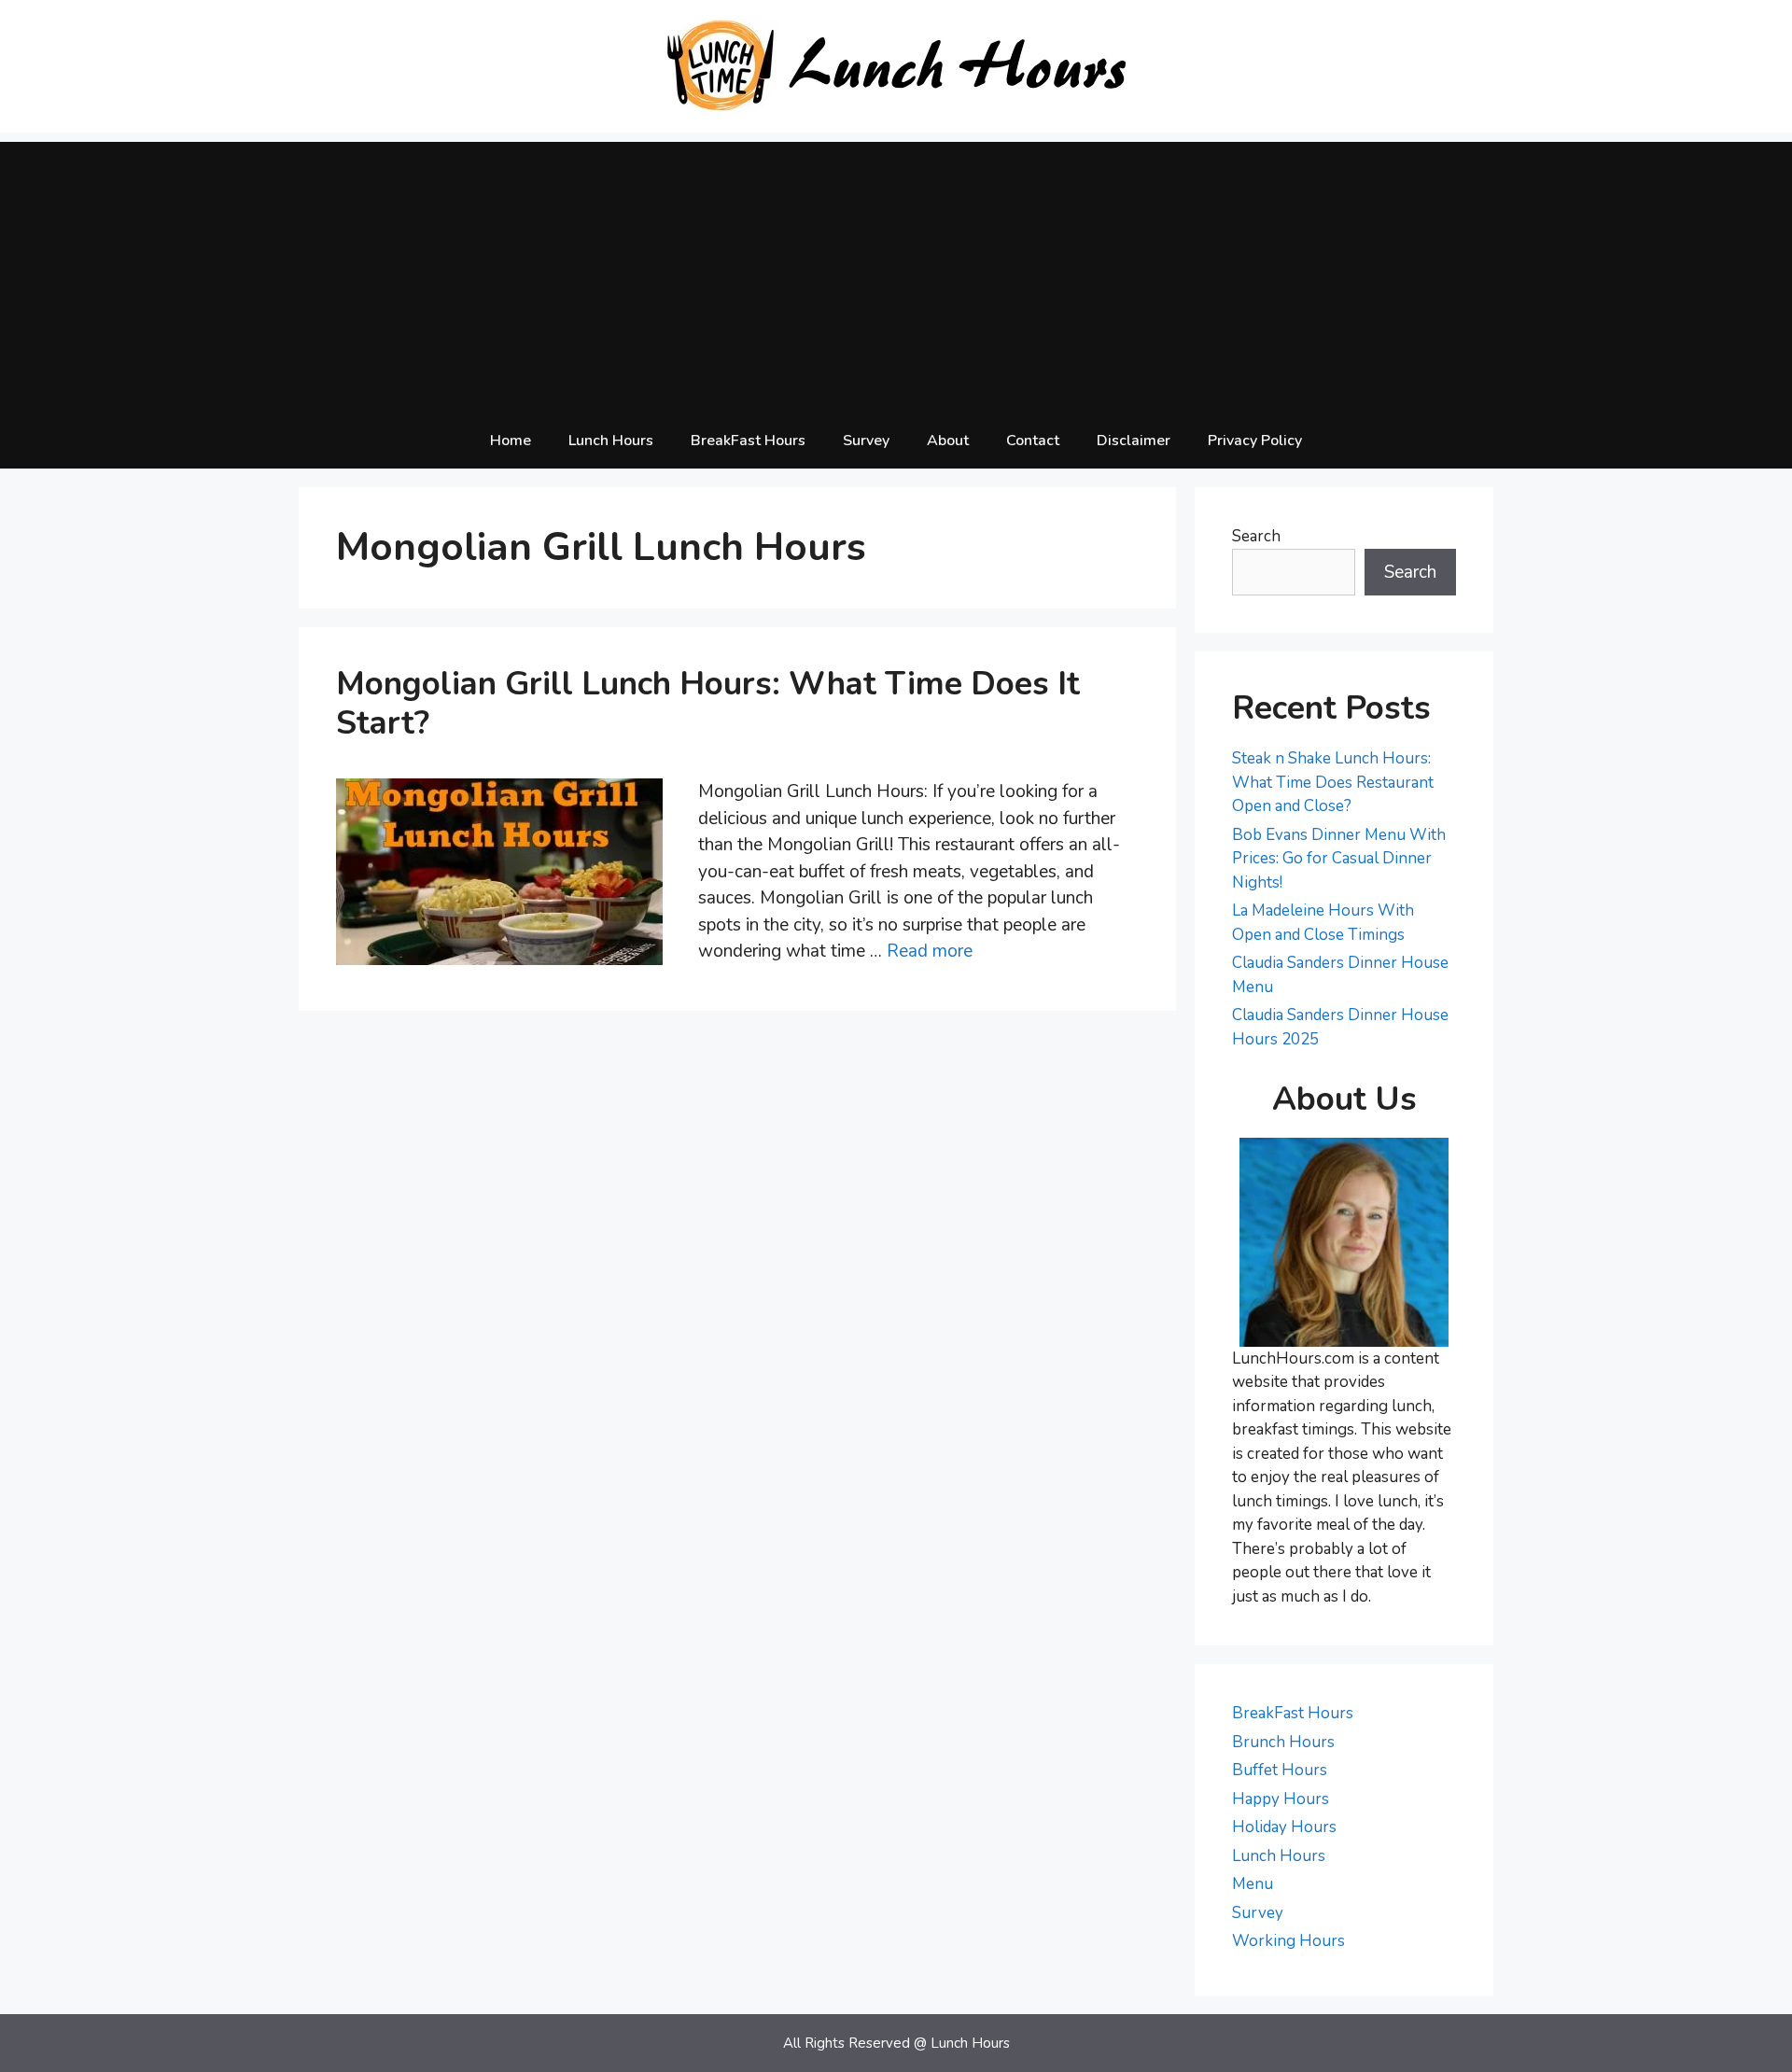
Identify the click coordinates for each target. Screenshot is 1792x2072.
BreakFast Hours (748, 441)
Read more (930, 951)
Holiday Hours (1284, 1827)
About (948, 441)
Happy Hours (1281, 1799)
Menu (1253, 1884)
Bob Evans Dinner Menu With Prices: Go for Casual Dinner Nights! (1339, 859)
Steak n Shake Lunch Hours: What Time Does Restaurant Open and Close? (1333, 782)
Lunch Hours (611, 441)
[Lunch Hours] (896, 65)
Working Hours (1288, 1941)
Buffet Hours (1280, 1770)
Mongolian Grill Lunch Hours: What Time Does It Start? (708, 703)
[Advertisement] (896, 273)
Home (511, 441)
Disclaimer (1134, 441)
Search (1256, 536)
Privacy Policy (1255, 441)
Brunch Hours (1283, 1742)
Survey (866, 441)
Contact (1033, 441)
